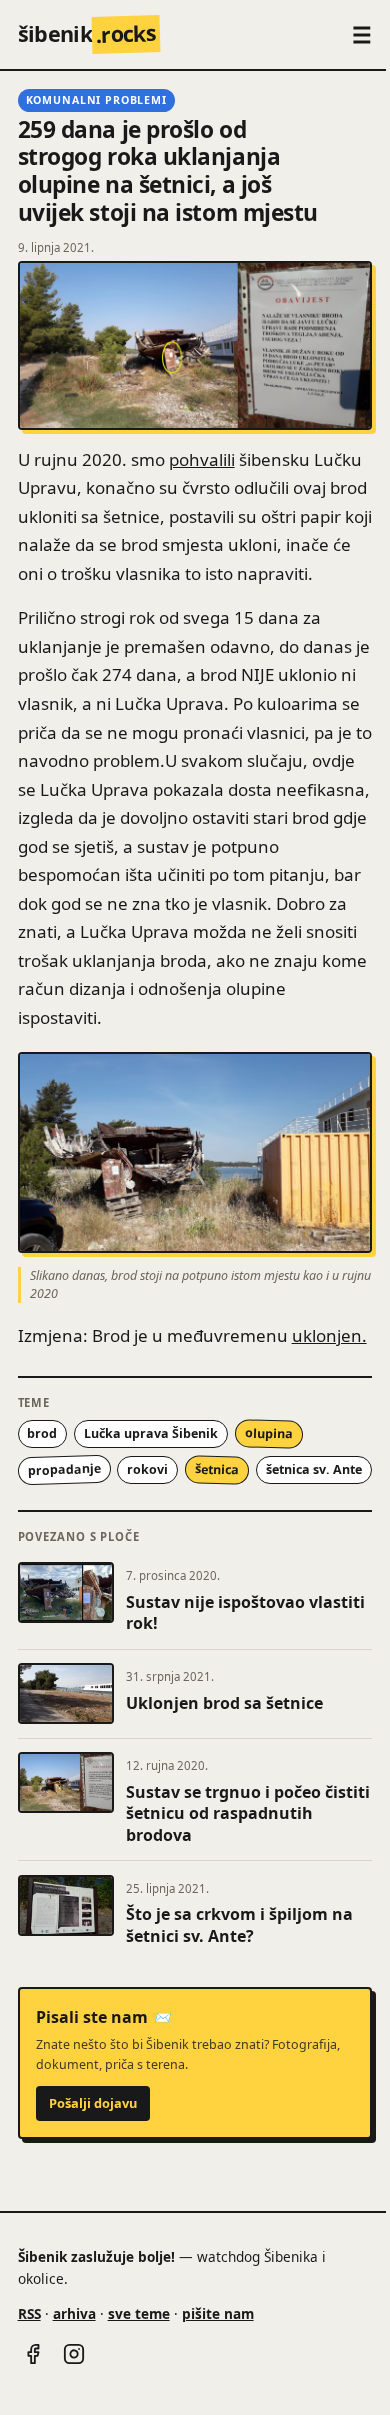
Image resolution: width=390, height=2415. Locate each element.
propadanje (63, 1469)
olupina (269, 1434)
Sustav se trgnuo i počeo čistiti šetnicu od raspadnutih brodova (248, 1813)
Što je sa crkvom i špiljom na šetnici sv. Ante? (239, 1925)
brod (42, 1433)
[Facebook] (33, 2354)
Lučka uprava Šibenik (151, 1433)
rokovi (147, 1469)
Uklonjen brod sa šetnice (224, 1703)
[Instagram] (74, 2354)
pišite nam (218, 2313)
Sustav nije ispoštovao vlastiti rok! (245, 1613)
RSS (29, 2313)
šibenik (87, 33)
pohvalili (202, 459)
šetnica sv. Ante (314, 1469)
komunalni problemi (96, 100)
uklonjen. (329, 1335)
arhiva (74, 2313)
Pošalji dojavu (93, 2103)
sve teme (139, 2313)
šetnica (217, 1469)
